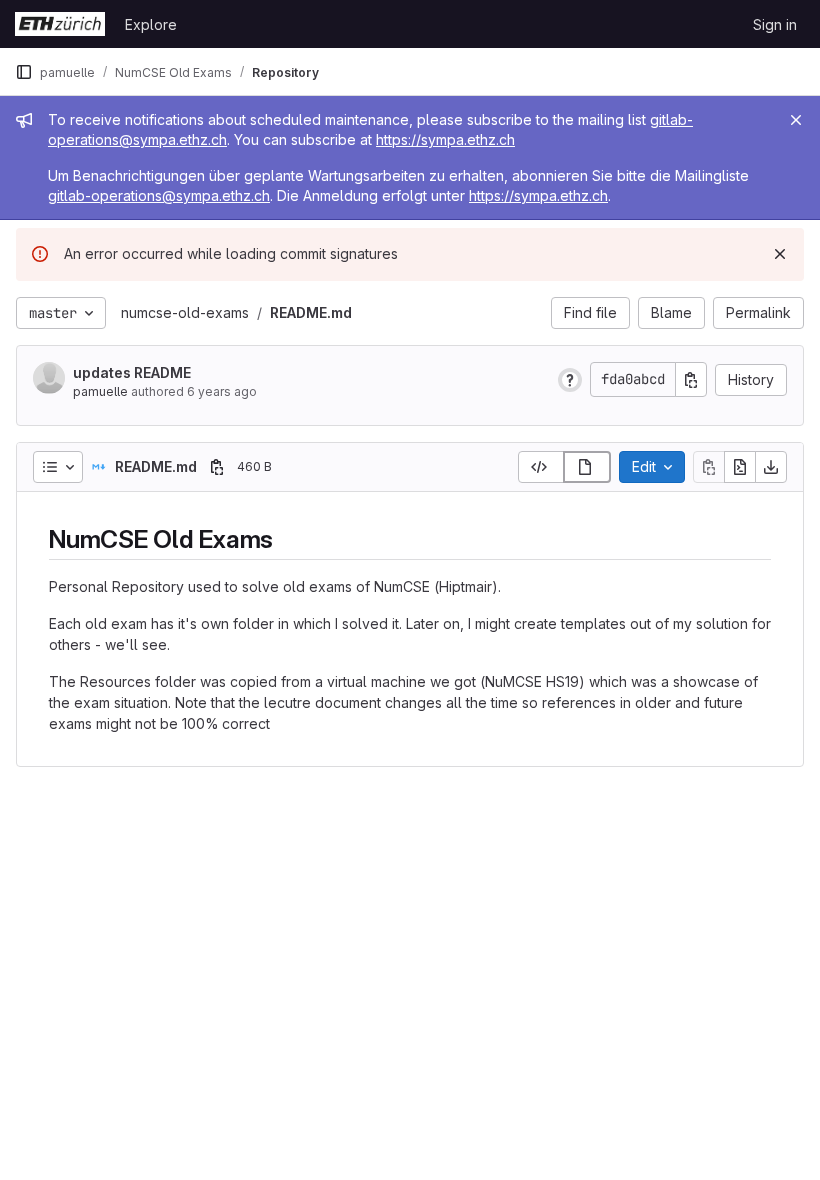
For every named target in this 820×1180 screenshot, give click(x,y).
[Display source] (541, 467)
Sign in (775, 24)
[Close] (796, 120)
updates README (132, 372)
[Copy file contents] (709, 467)
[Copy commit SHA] (691, 379)
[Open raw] (740, 467)
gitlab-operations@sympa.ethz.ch (159, 195)
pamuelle (100, 391)
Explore (151, 24)
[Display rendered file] (587, 467)
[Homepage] (60, 24)
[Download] (771, 467)
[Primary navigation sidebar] (24, 72)
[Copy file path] (217, 467)
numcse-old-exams (185, 312)
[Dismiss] (780, 254)
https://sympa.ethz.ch (445, 139)
